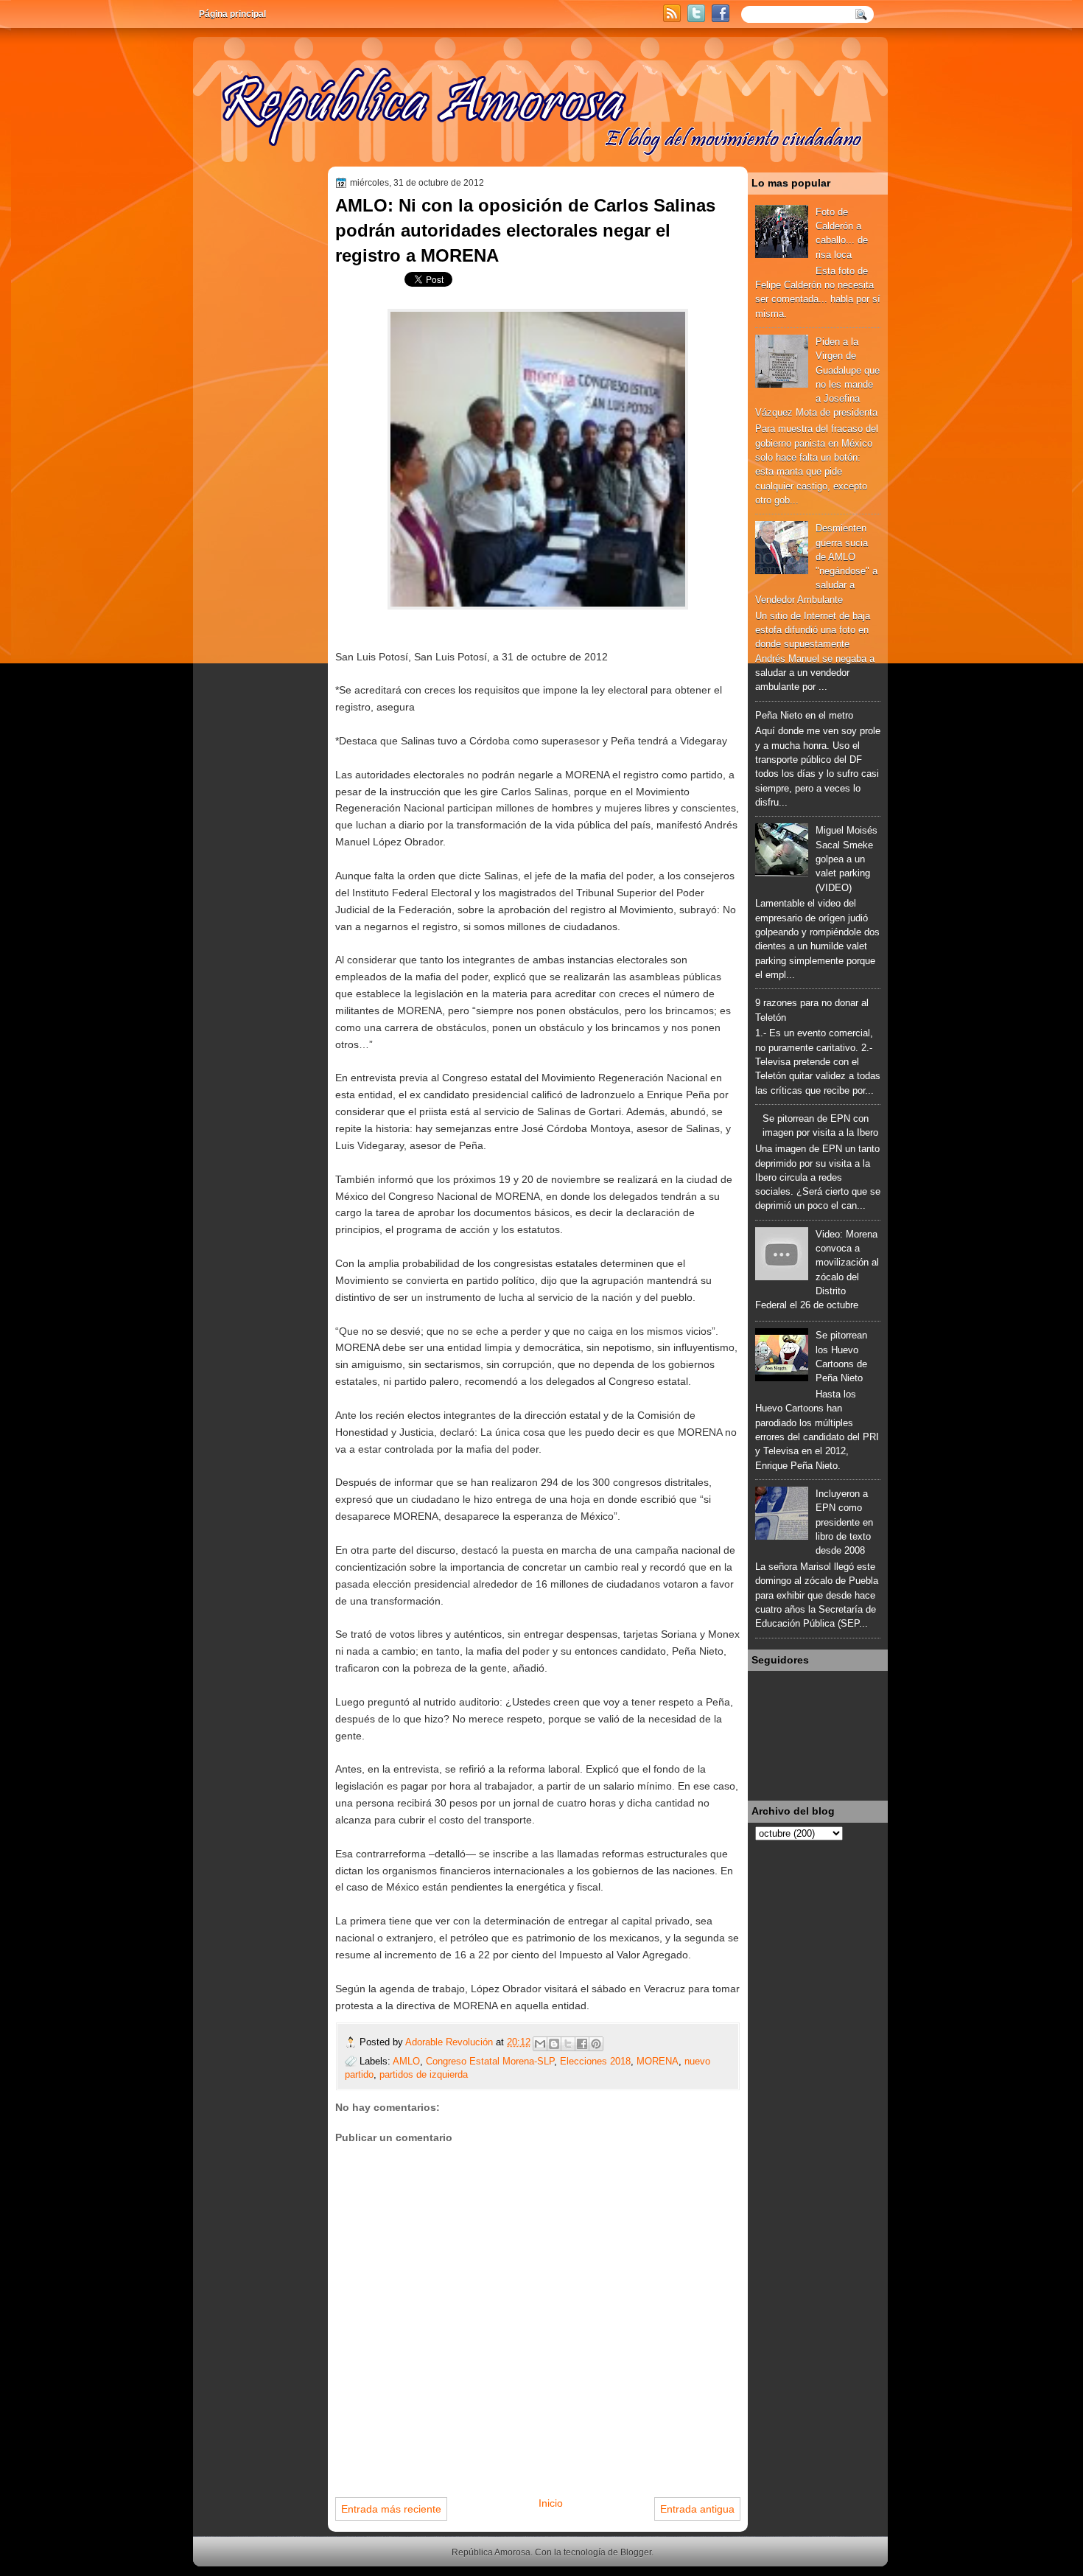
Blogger (636, 2552)
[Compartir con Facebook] (582, 2044)
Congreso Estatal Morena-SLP (490, 2061)
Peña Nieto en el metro (804, 715)
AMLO (406, 2061)
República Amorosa (491, 2552)
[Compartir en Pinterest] (596, 2044)
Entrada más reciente (391, 2509)
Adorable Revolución (451, 2042)
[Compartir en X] (568, 2044)
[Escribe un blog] (554, 2044)
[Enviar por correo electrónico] (540, 2044)
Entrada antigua (697, 2509)
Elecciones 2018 (595, 2061)
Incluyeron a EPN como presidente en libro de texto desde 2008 (844, 1522)
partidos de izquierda (424, 2074)
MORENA (658, 2061)
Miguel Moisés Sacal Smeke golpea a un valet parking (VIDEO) (847, 859)
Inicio (551, 2503)
